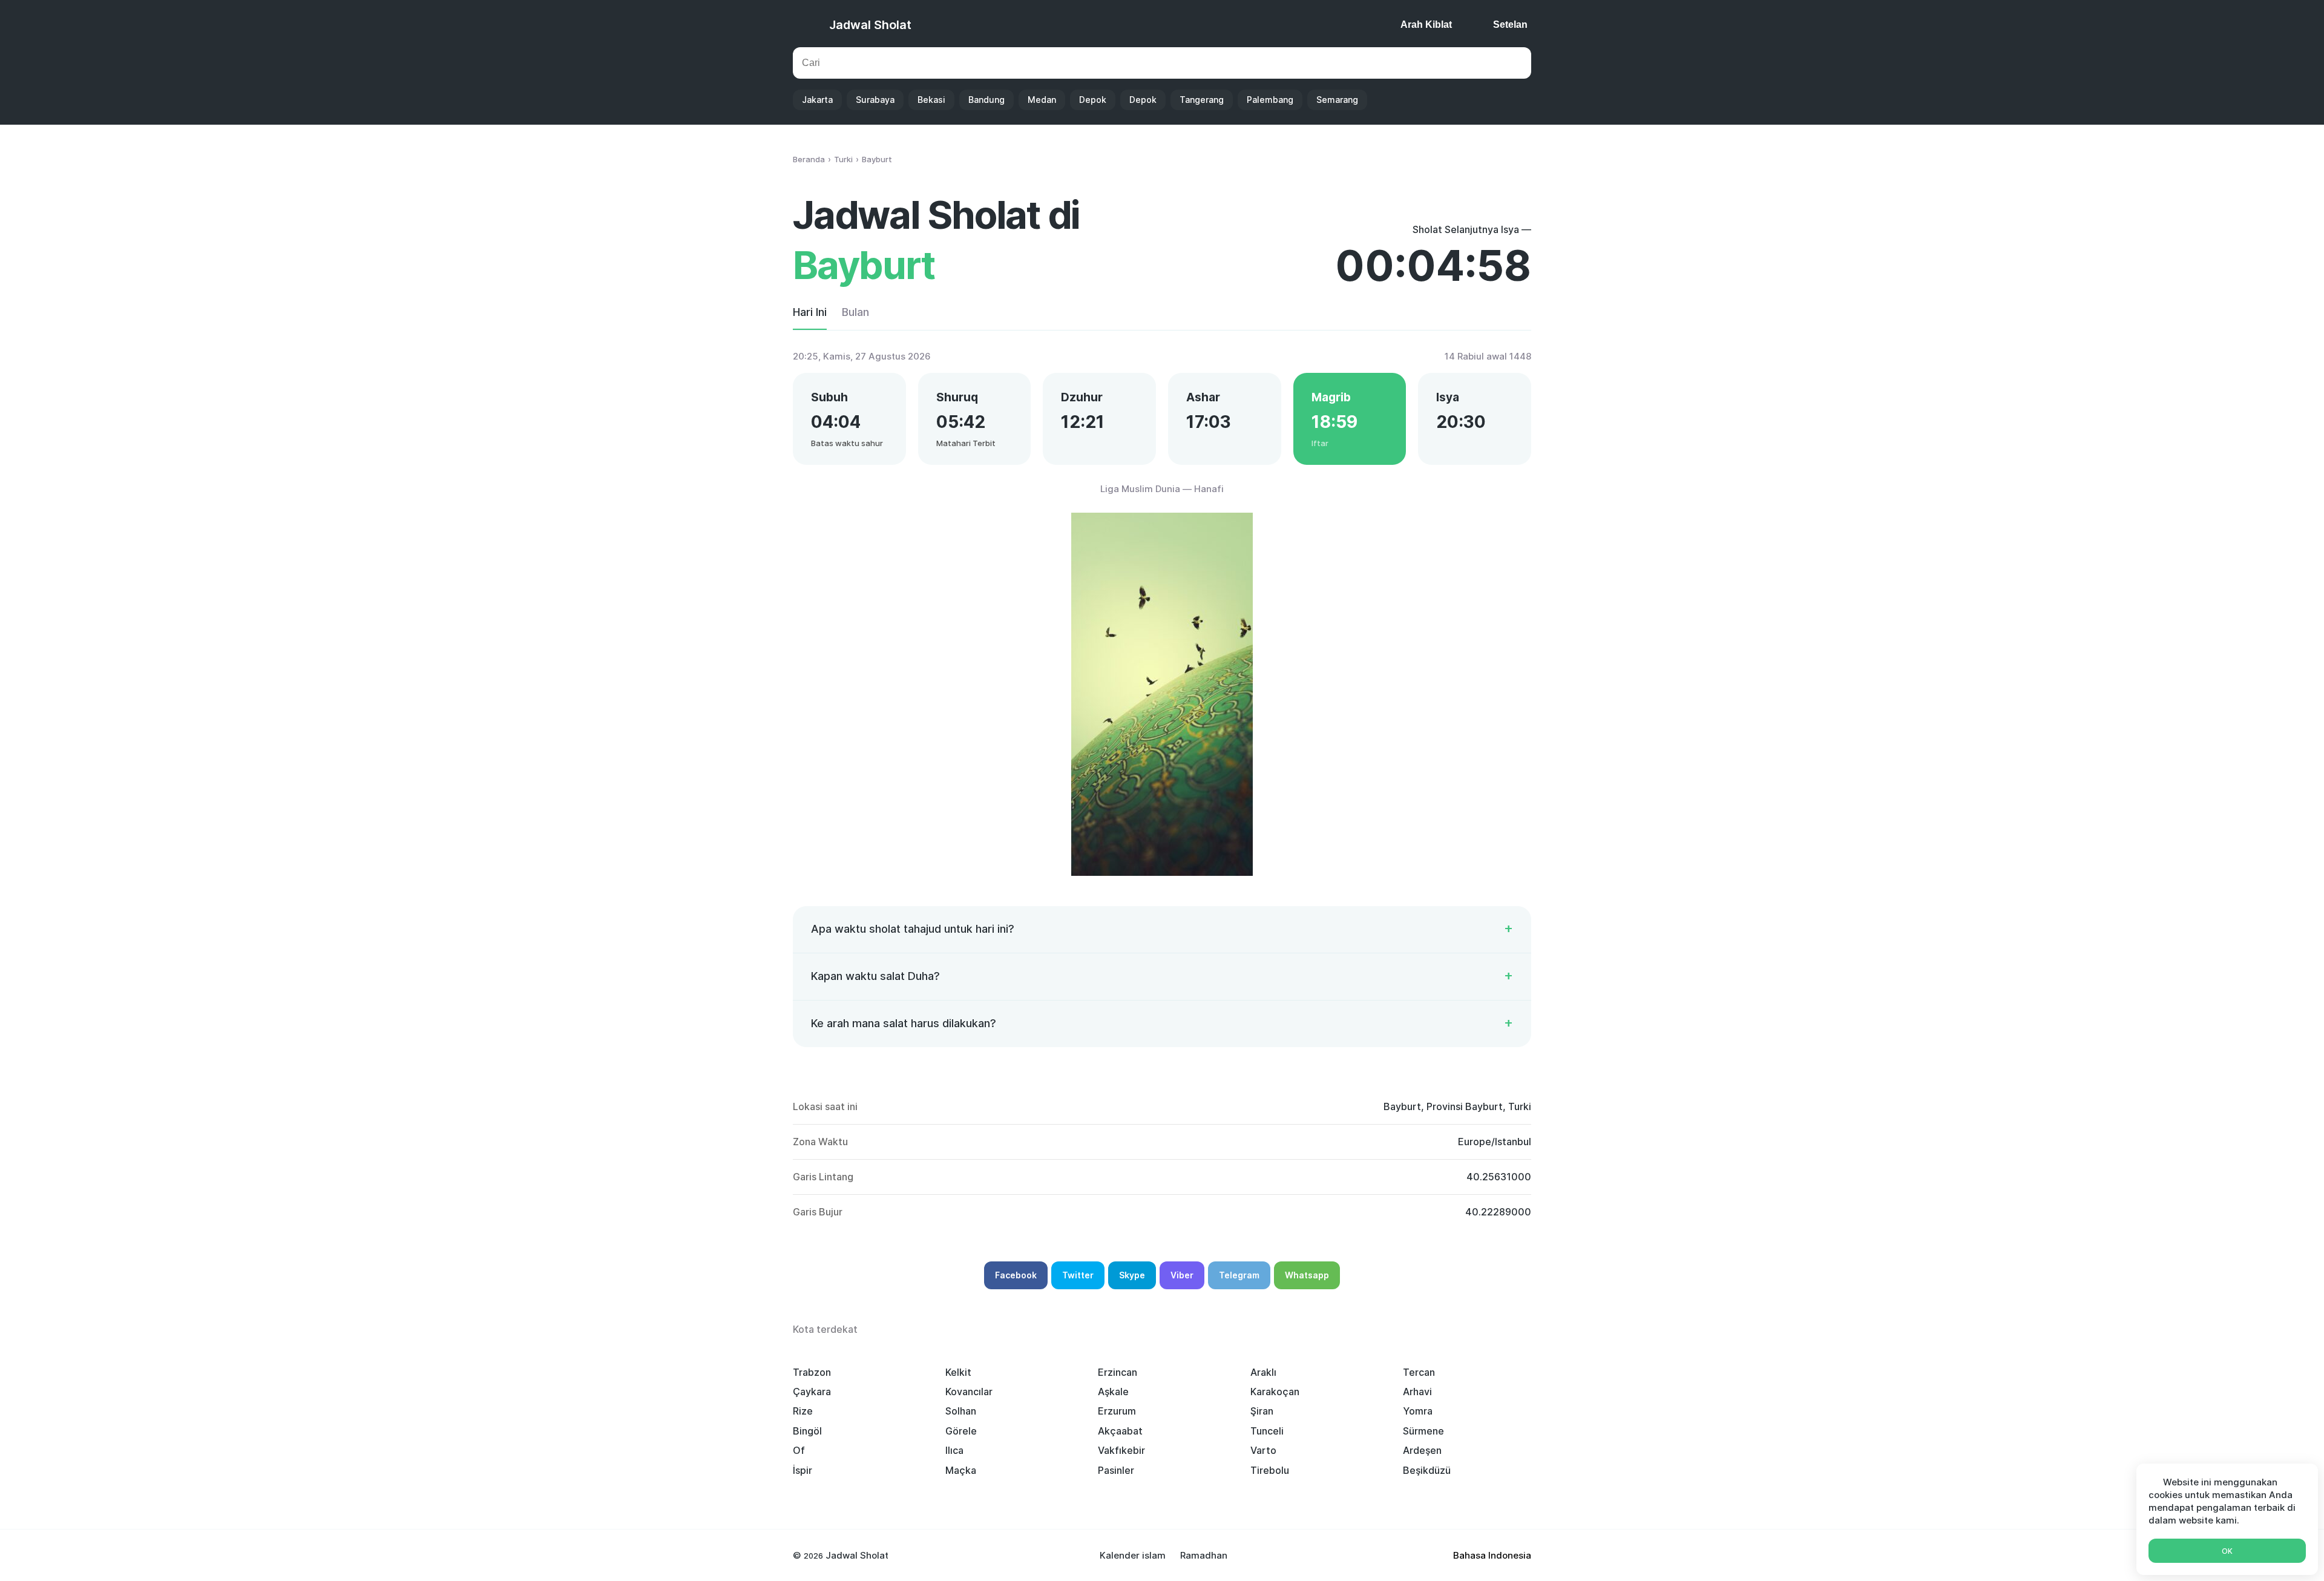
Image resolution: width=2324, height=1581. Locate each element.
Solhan (961, 1411)
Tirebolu (1270, 1470)
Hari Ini (810, 312)
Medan (1042, 100)
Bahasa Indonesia (1492, 1555)
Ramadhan (1204, 1555)
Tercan (1419, 1372)
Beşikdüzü (1427, 1470)
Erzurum (1117, 1411)
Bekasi (931, 100)
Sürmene (1423, 1431)
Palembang (1270, 100)
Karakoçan (1275, 1392)
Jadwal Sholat (870, 25)
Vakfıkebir (1121, 1450)
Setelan (1510, 25)
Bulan (855, 312)
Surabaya (875, 100)
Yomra (1418, 1411)
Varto (1263, 1450)
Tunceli (1267, 1431)
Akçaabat (1120, 1431)
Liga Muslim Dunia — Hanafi (1162, 489)
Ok (2227, 1551)
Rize (803, 1411)
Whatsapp (1307, 1275)
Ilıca (954, 1450)
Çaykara (812, 1392)
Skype (1132, 1275)
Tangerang (1202, 100)
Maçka (961, 1470)
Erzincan (1118, 1372)
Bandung (986, 100)
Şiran (1262, 1411)
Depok (1093, 100)
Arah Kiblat (1426, 25)
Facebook (1016, 1275)
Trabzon (812, 1372)
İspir (803, 1470)
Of (799, 1450)
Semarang (1337, 100)
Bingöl (807, 1431)
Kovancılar (969, 1392)
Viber (1182, 1275)
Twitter (1078, 1275)
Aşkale (1113, 1392)
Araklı (1263, 1372)
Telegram (1239, 1275)
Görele (961, 1431)
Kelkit (958, 1372)
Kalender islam (1133, 1555)
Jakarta (817, 100)
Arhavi (1417, 1392)
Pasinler (1116, 1470)
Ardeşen (1422, 1450)
